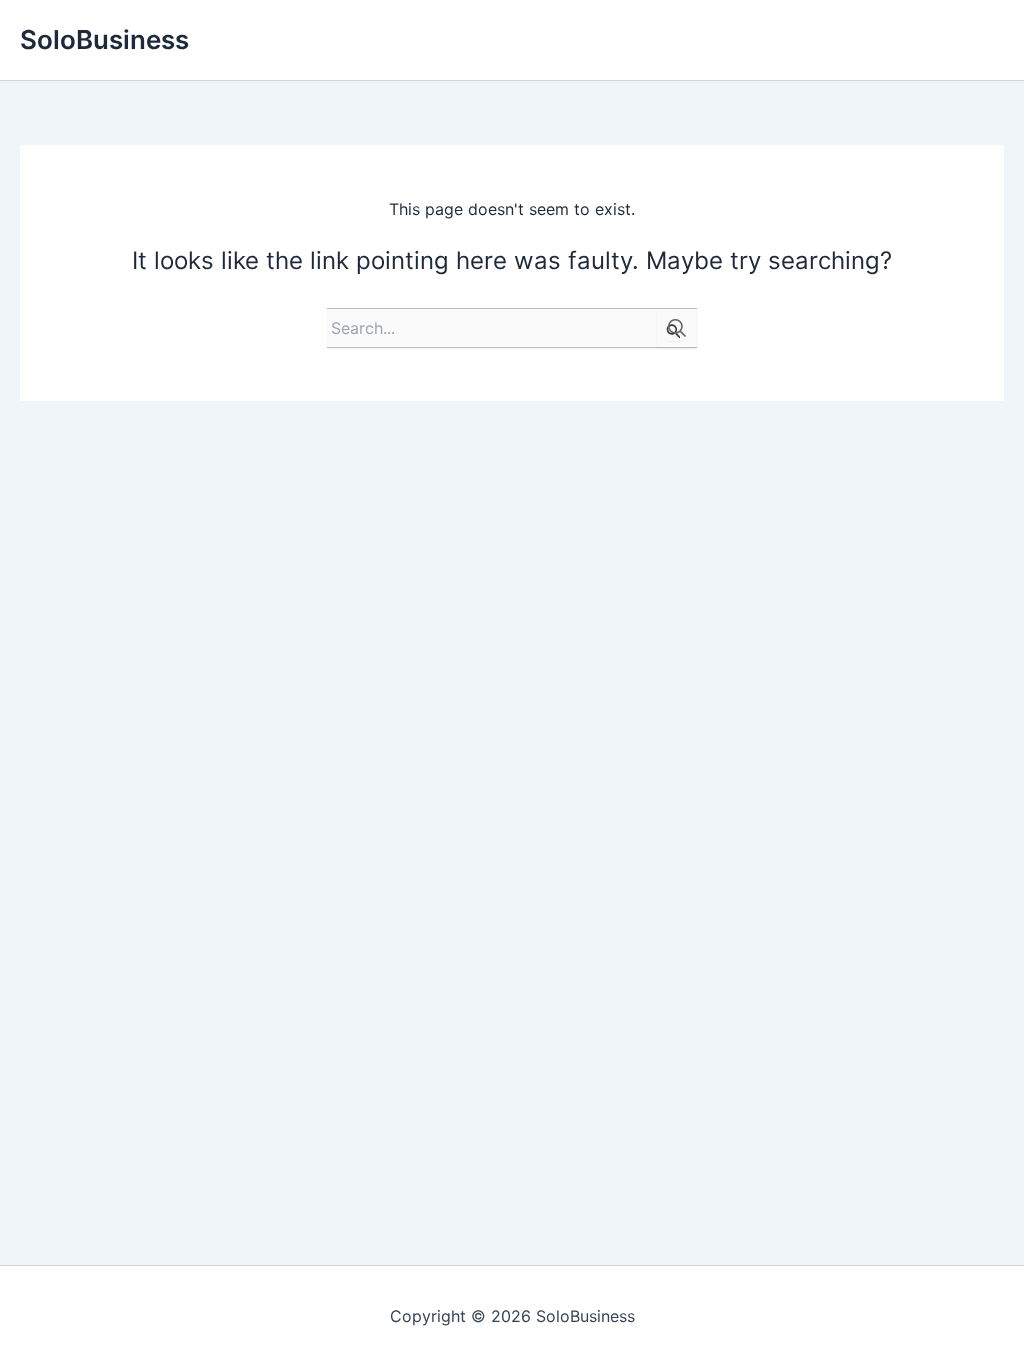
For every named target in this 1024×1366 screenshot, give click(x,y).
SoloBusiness (104, 39)
